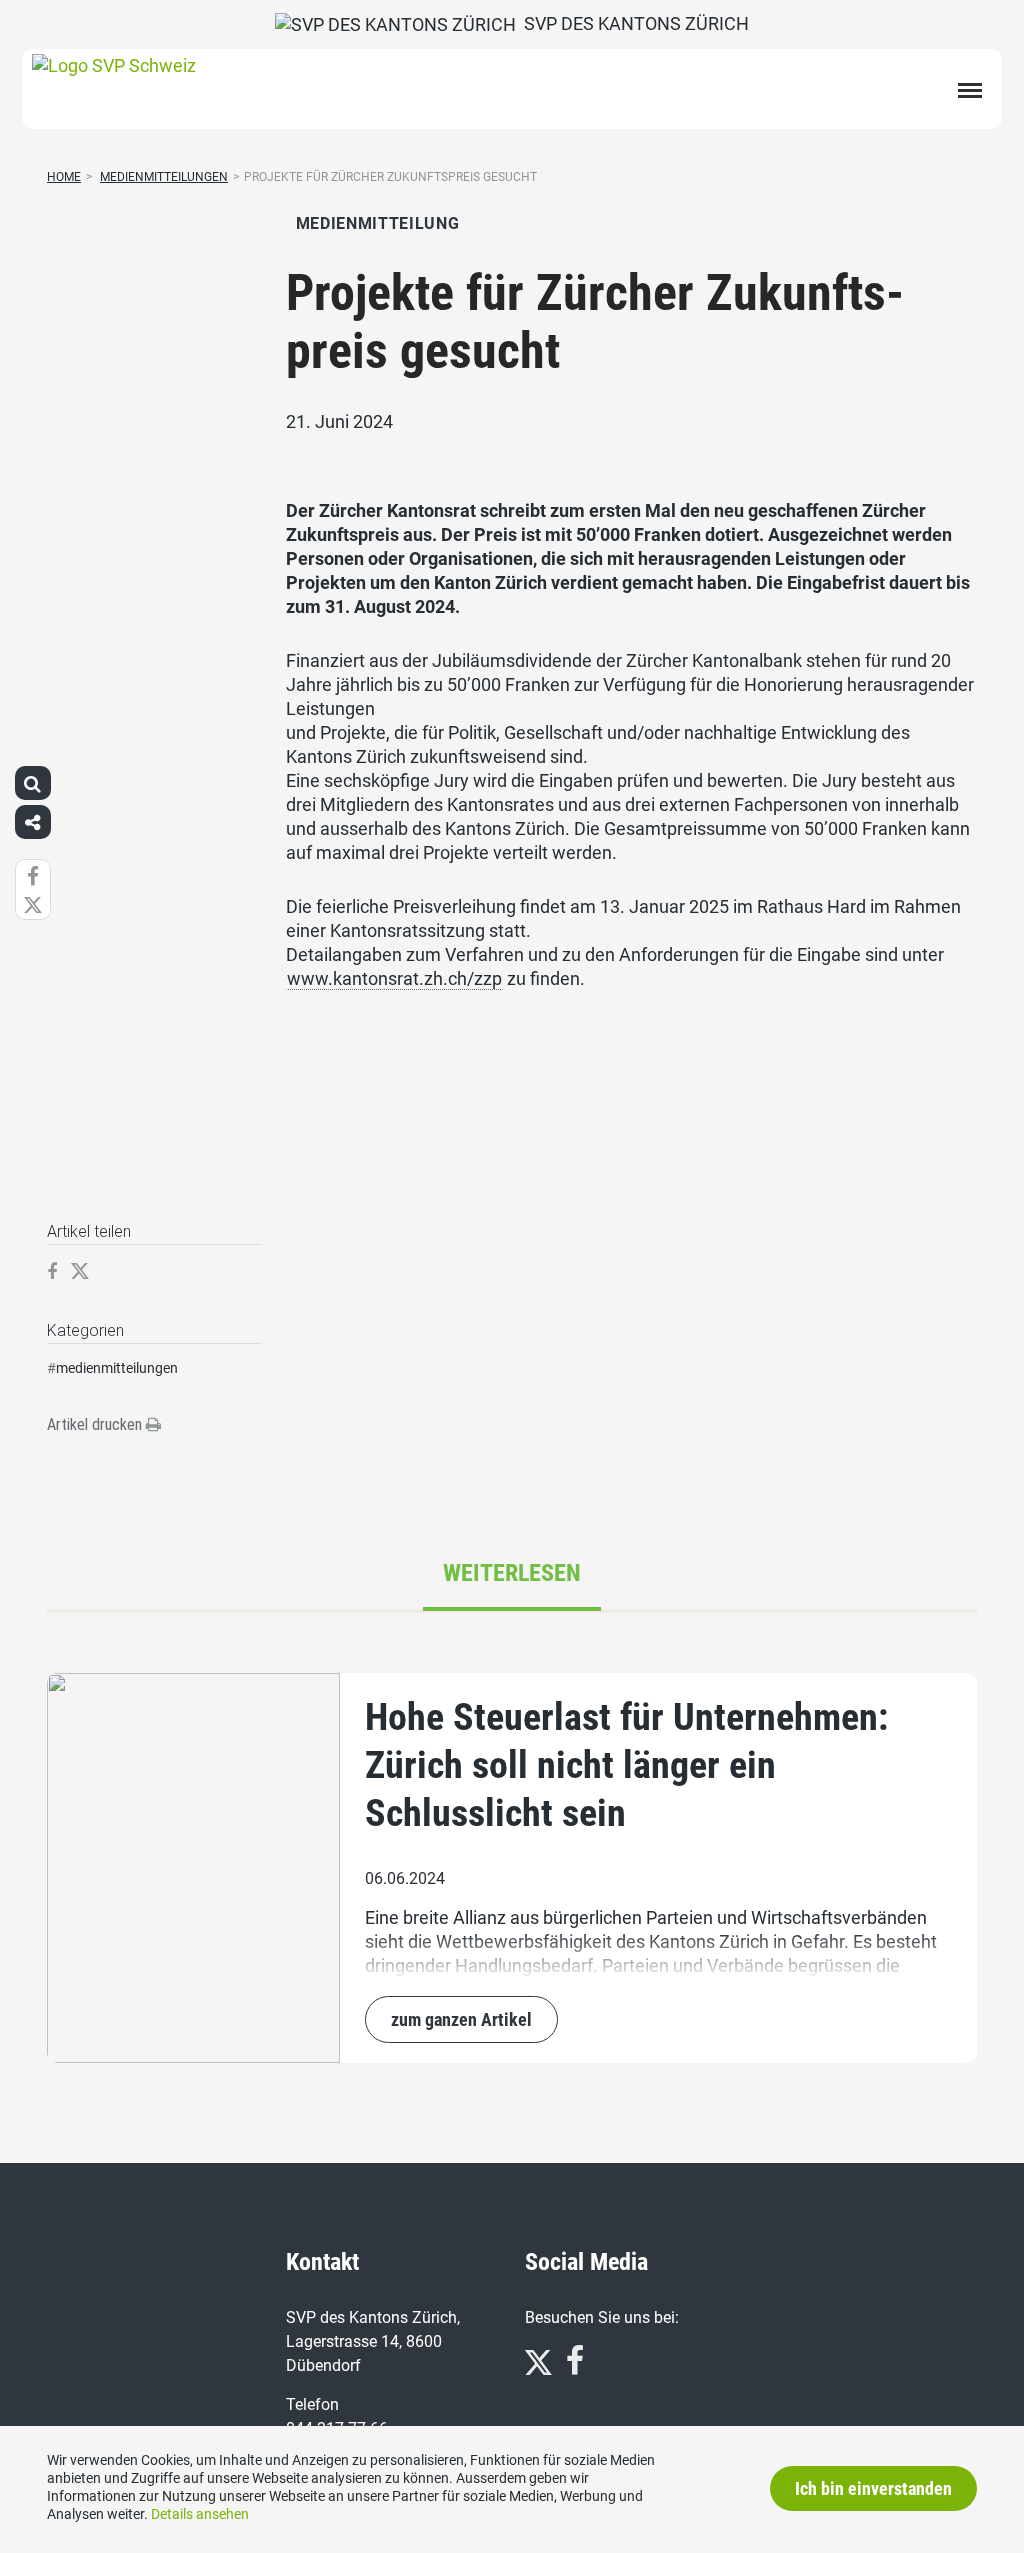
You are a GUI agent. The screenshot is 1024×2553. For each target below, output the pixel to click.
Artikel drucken (96, 1424)
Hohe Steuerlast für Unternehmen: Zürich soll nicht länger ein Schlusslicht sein (626, 1765)
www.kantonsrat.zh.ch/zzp (394, 978)
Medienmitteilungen (164, 177)
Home (64, 177)
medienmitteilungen (117, 1368)
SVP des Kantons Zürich (632, 23)
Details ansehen (200, 2514)
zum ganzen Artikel (461, 2019)
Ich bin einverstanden (873, 2488)
